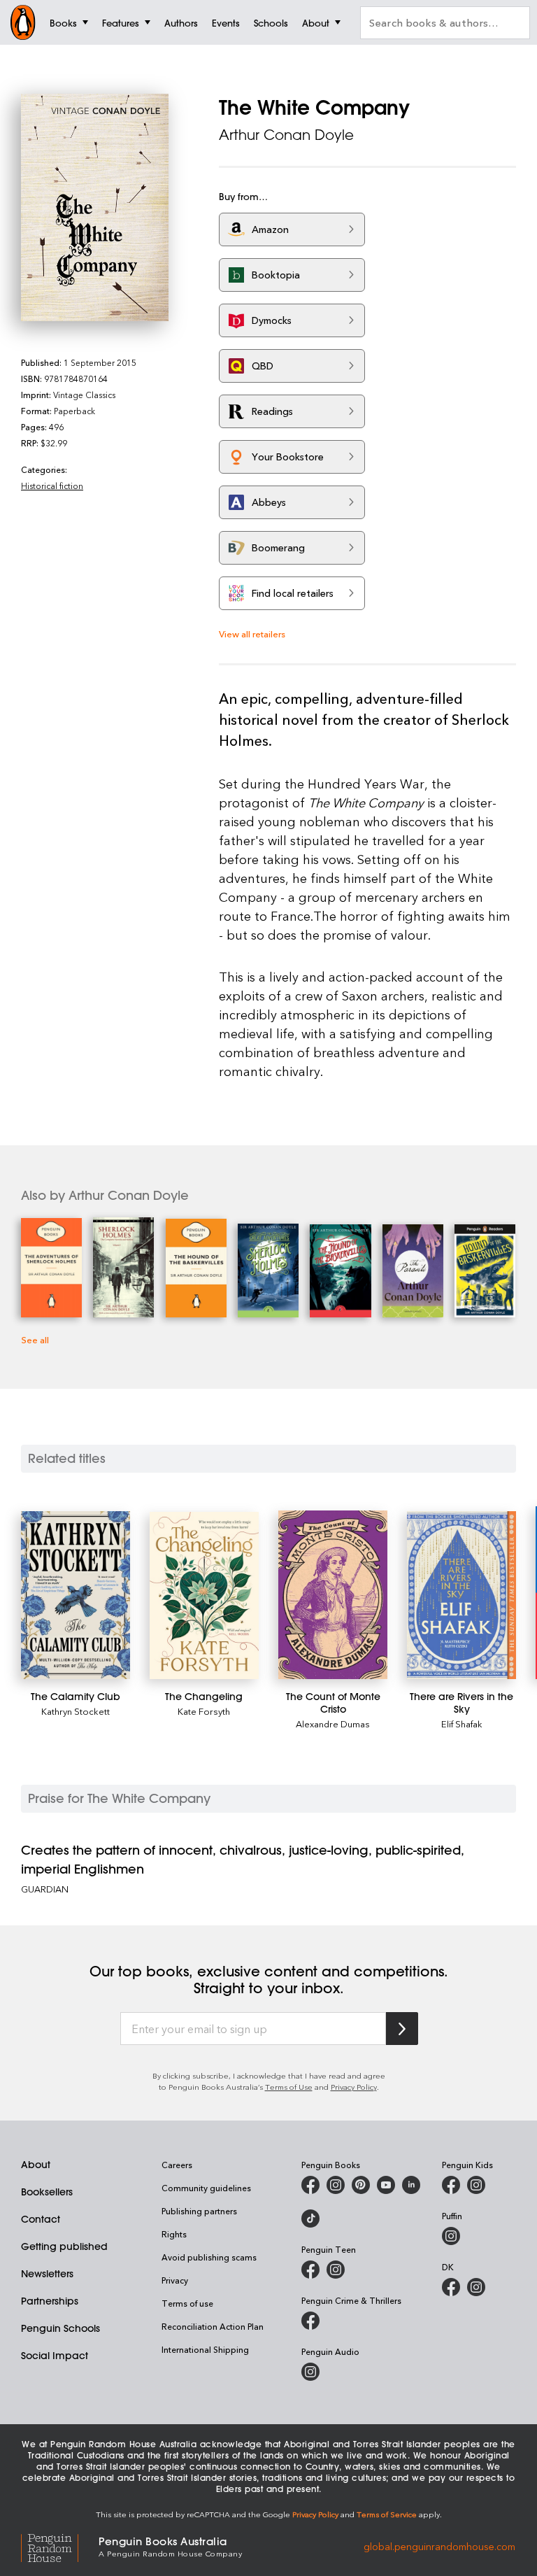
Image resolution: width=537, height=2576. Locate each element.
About (36, 2165)
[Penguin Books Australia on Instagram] (336, 2185)
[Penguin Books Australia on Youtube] (386, 2185)
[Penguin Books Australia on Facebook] (310, 2185)
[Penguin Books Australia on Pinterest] (361, 2185)
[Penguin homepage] (23, 22)
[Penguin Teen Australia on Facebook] (310, 2270)
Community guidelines (206, 2188)
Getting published (64, 2246)
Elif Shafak (462, 1724)
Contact (41, 2219)
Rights (174, 2234)
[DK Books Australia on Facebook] (451, 2287)
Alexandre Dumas (333, 1724)
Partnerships (50, 2301)
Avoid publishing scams (209, 2257)
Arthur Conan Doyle (286, 135)
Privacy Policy (354, 2087)
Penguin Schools (60, 2328)
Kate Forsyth (204, 1711)
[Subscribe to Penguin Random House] (402, 2029)
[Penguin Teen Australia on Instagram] (336, 2270)
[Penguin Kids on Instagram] (476, 2185)
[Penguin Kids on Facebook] (451, 2185)
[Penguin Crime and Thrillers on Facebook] (310, 2321)
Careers (177, 2165)
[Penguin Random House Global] (60, 2546)
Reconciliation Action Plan (213, 2326)
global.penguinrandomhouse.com (439, 2546)
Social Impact (55, 2356)
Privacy (175, 2280)
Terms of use (187, 2303)
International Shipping (205, 2349)
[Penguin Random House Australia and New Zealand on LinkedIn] (411, 2185)
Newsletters (47, 2274)
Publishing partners (199, 2211)
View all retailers (252, 634)
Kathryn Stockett (76, 1711)
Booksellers (47, 2192)
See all (35, 1339)
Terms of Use (289, 2087)
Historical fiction (52, 486)
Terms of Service (387, 2514)
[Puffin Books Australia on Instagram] (451, 2236)
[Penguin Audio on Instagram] (310, 2372)
